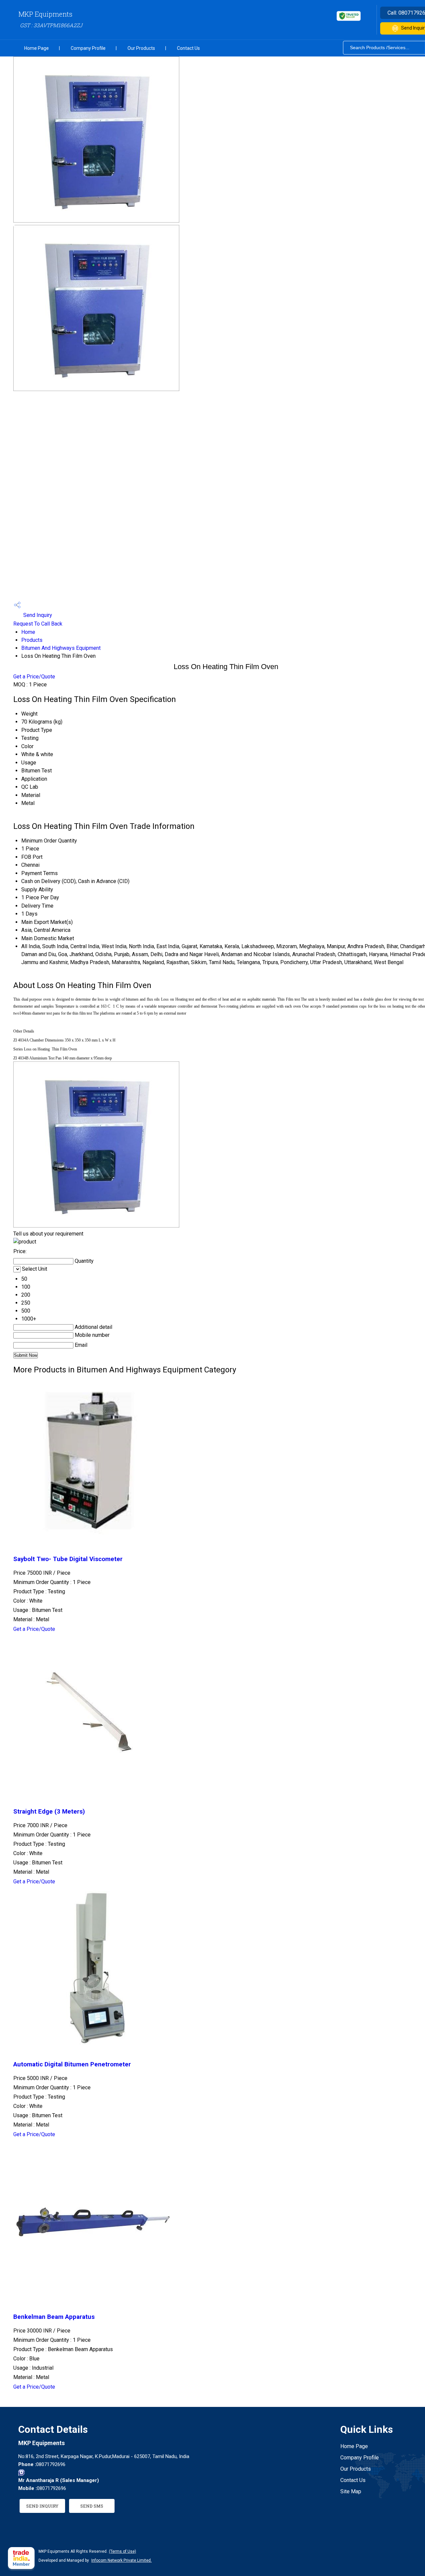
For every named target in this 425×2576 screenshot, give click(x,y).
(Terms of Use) (123, 2551)
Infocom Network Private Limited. (122, 2560)
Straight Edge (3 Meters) (49, 1812)
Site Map (351, 2491)
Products (32, 640)
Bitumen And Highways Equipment (61, 648)
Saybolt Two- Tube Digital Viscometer (68, 1559)
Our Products (141, 48)
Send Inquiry (37, 615)
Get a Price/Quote (34, 677)
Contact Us (188, 48)
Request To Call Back (38, 624)
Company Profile (88, 48)
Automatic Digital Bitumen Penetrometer (72, 2064)
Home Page (37, 48)
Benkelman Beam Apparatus (54, 2317)
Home (28, 632)
